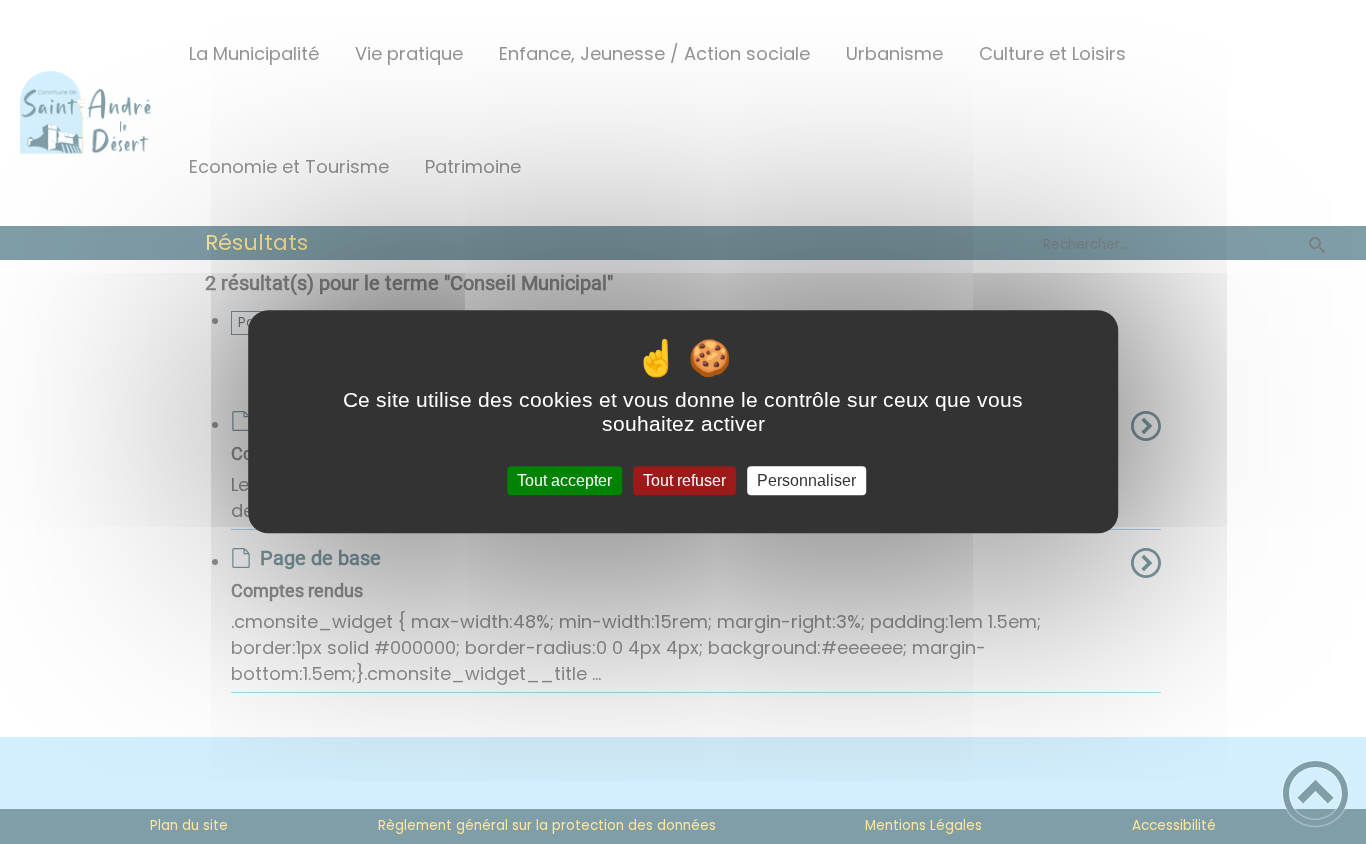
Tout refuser (684, 480)
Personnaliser (806, 480)
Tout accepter (564, 480)
